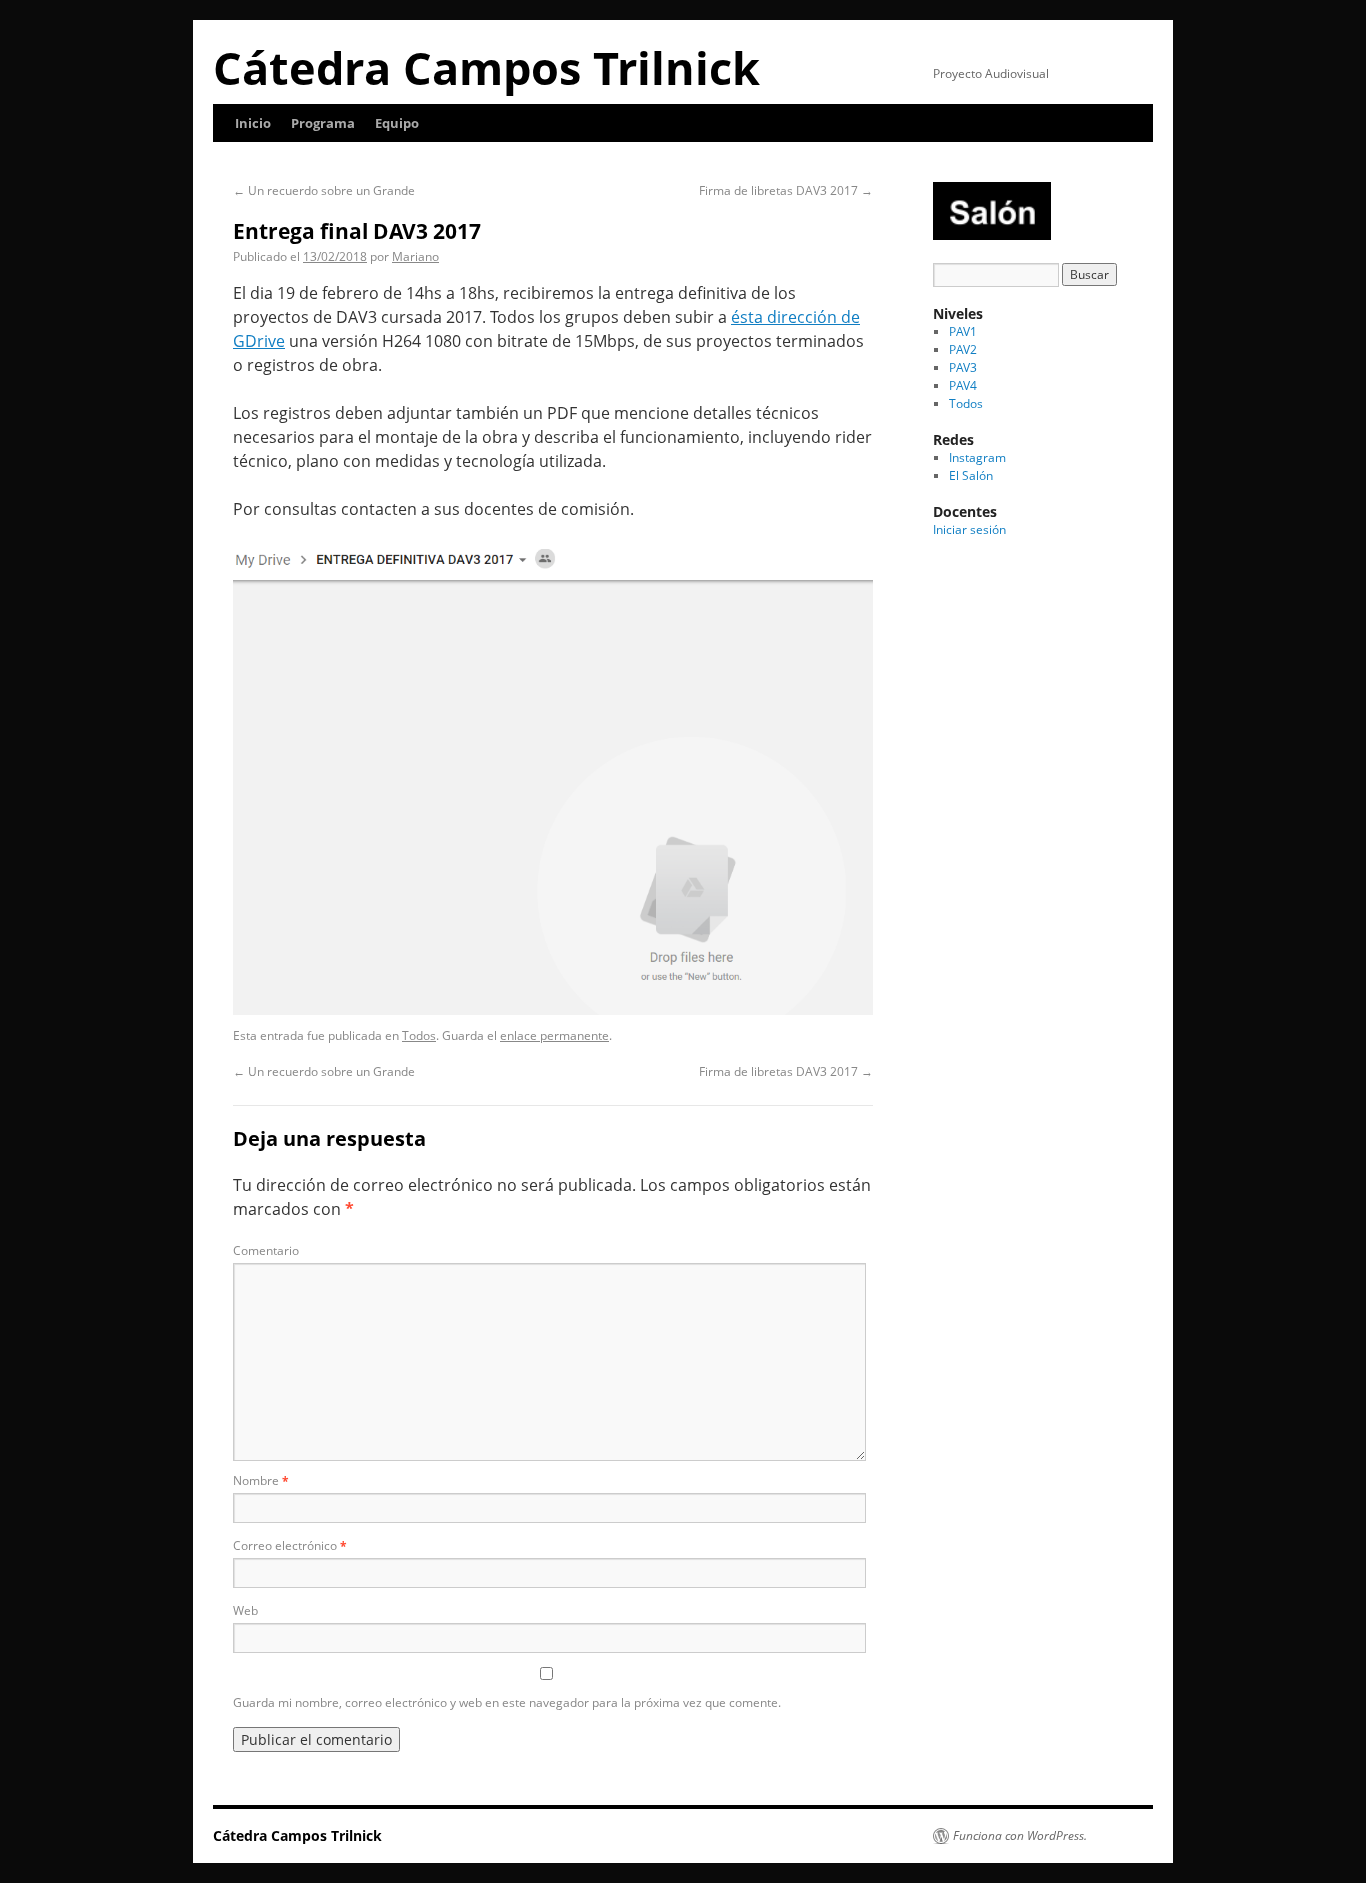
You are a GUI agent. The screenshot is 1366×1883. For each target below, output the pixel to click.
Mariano (415, 256)
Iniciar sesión (969, 529)
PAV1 (963, 331)
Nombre (261, 1480)
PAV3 (963, 367)
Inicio (253, 123)
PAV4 (963, 385)
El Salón (971, 475)
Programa (323, 123)
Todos (419, 1035)
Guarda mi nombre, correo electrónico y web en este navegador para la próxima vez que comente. (507, 1702)
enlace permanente (554, 1035)
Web (245, 1610)
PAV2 (963, 349)
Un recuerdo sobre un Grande (324, 190)
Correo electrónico (290, 1545)
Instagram (977, 457)
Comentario (266, 1250)
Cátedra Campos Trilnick (486, 67)
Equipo (397, 123)
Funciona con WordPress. (1020, 1836)
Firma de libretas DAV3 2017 (786, 190)
